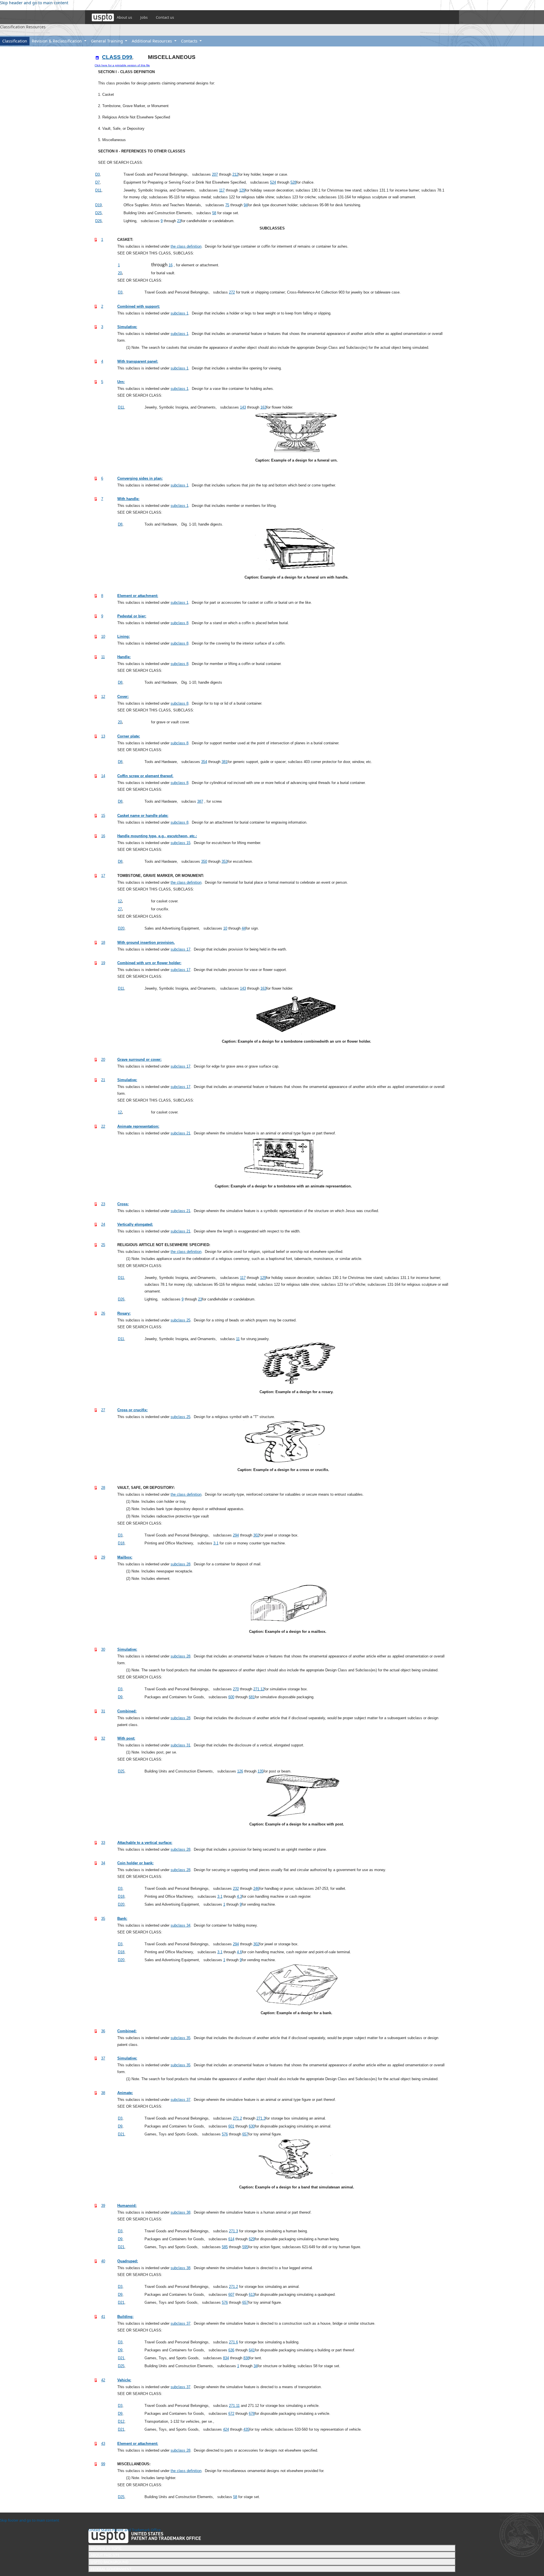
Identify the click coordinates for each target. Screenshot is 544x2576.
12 (103, 697)
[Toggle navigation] (3, 33)
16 (103, 836)
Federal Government (111, 2569)
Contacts (190, 41)
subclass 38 (180, 2212)
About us (124, 17)
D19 (98, 205)
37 (103, 2058)
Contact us (165, 17)
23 (103, 1204)
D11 (98, 190)
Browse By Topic (106, 2548)
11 (103, 657)
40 (103, 2261)
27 (103, 1410)
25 (103, 1245)
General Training (108, 41)
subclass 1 (179, 313)
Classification (15, 41)
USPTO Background (110, 2562)
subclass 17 (180, 949)
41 (103, 2317)
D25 (98, 213)
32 (103, 1738)
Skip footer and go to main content (30, 2520)
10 (103, 636)
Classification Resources (23, 27)
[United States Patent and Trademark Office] (103, 17)
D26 (98, 221)
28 (103, 1488)
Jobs (144, 17)
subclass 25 (180, 1320)
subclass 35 (180, 2038)
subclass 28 (180, 1564)
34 (103, 1863)
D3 (97, 174)
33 (103, 1843)
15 (103, 816)
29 (103, 1557)
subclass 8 (179, 623)
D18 (121, 1543)
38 (103, 2093)
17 (103, 876)
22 (103, 1126)
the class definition (186, 246)
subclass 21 (180, 1133)
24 (103, 1224)
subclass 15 (180, 843)
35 (103, 1919)
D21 (121, 2134)
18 (103, 942)
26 (103, 1313)
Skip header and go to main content (34, 3)
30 (103, 1649)
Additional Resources (152, 41)
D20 (121, 928)
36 (103, 2031)
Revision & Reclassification (57, 41)
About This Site (105, 2555)
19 (103, 963)
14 (103, 776)
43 (103, 2444)
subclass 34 (180, 1925)
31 (103, 1711)
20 (103, 1059)
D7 (97, 182)
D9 (120, 1697)
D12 (121, 2421)
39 (103, 2206)
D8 (120, 524)
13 (103, 736)
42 (103, 2380)
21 (103, 1080)
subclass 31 (180, 1745)
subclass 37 (180, 2100)
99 (103, 2464)
